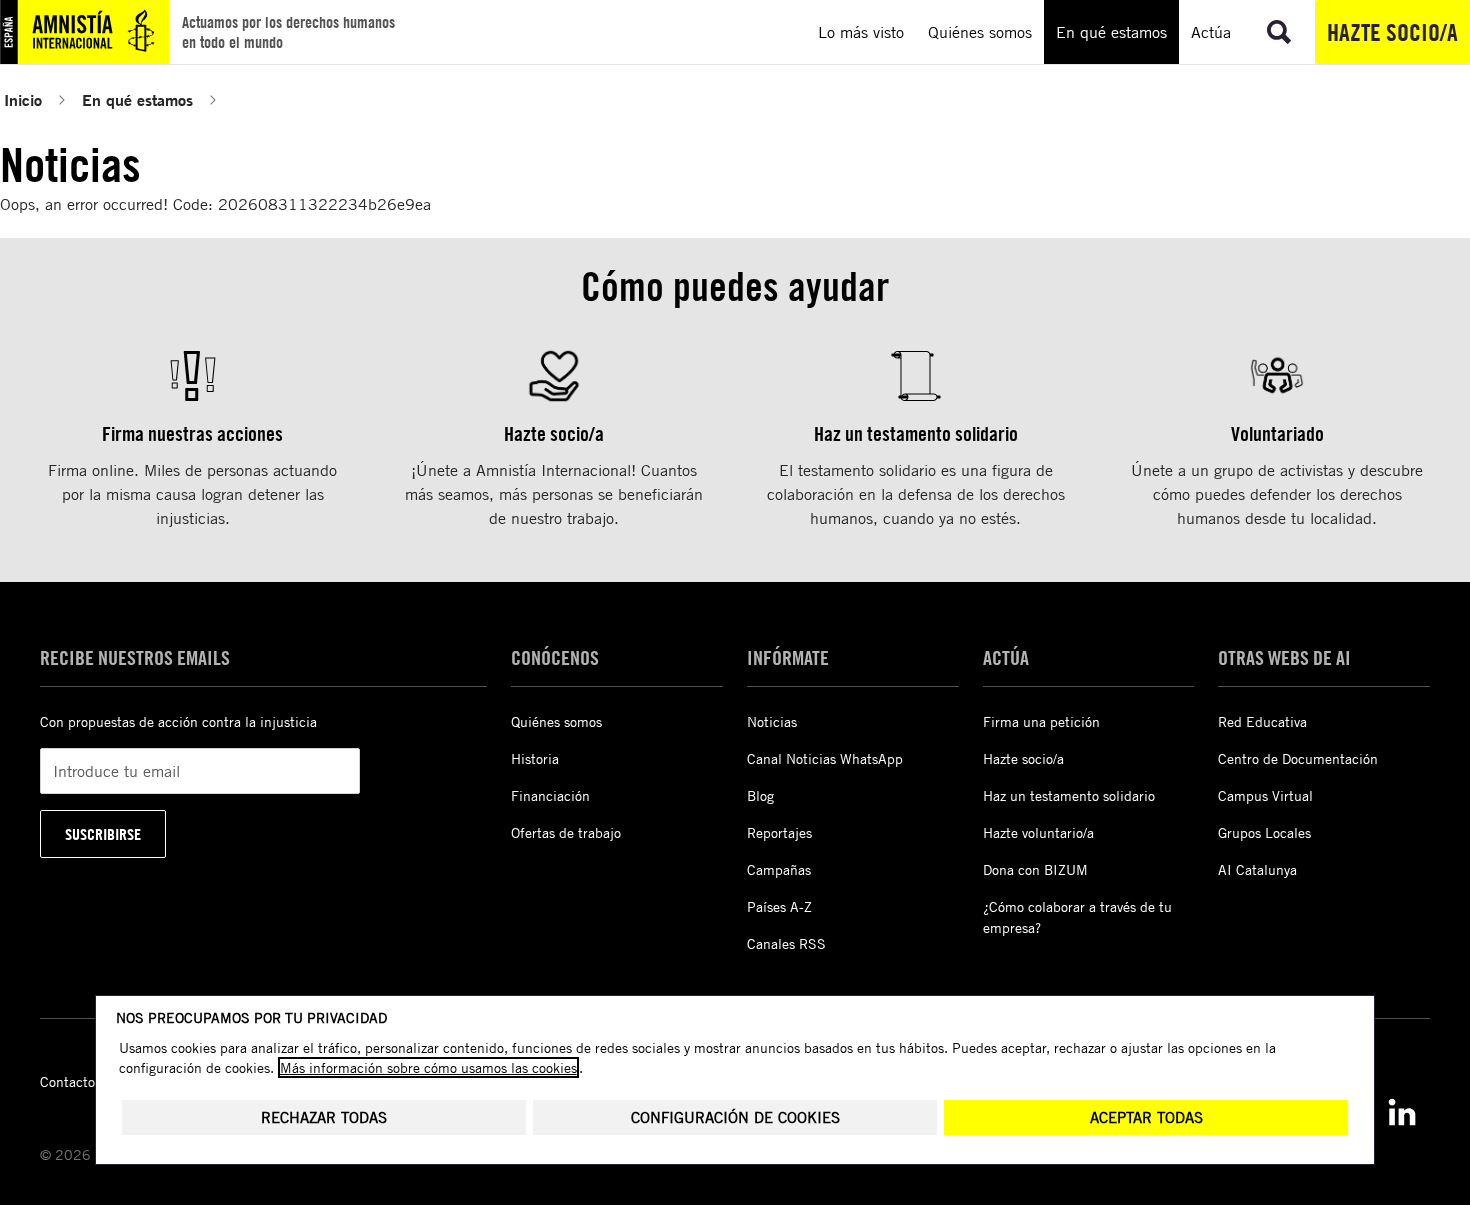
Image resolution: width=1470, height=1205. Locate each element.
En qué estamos (137, 99)
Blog (760, 795)
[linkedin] (1402, 1112)
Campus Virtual (1265, 795)
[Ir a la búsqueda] (1279, 32)
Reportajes (779, 832)
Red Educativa (1262, 721)
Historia (535, 758)
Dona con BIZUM (1035, 869)
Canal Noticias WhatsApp (825, 758)
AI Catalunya (1257, 869)
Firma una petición (1041, 721)
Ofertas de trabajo (566, 832)
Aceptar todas (1146, 1117)
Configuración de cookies (735, 1117)
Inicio (23, 99)
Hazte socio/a (1392, 32)
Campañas (779, 869)
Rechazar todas (324, 1117)
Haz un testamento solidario (1069, 795)
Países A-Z (779, 906)
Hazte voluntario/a (1038, 832)
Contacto (67, 1081)
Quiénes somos (556, 721)
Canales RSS (786, 943)
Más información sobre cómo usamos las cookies (428, 1067)
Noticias (772, 721)
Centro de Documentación (1298, 758)
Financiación (550, 795)
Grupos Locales (1264, 832)
